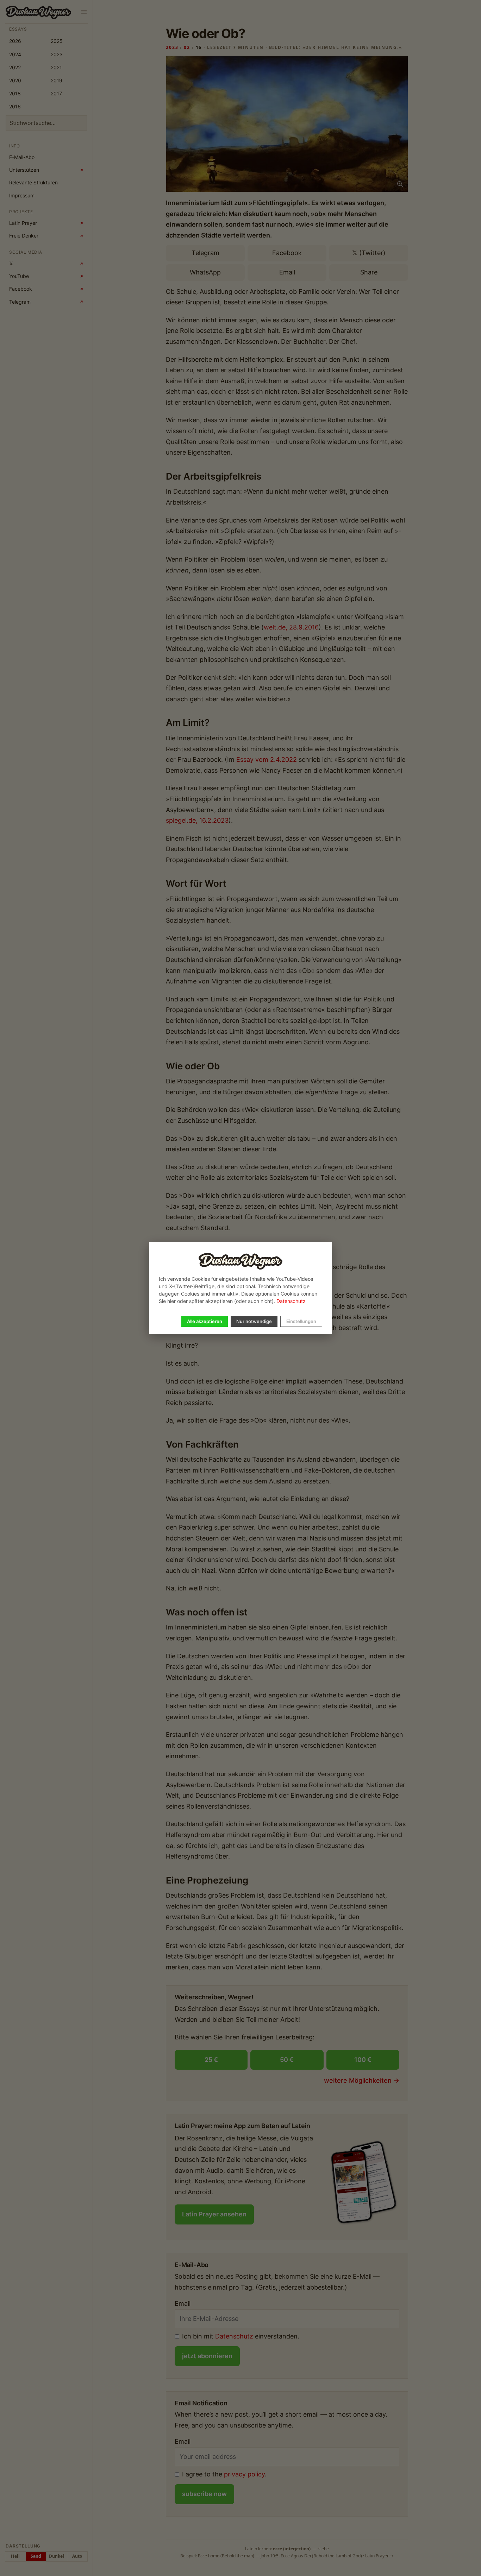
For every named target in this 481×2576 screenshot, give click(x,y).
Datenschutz (291, 1301)
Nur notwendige (254, 1321)
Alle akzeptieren (205, 1321)
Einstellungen (301, 1321)
